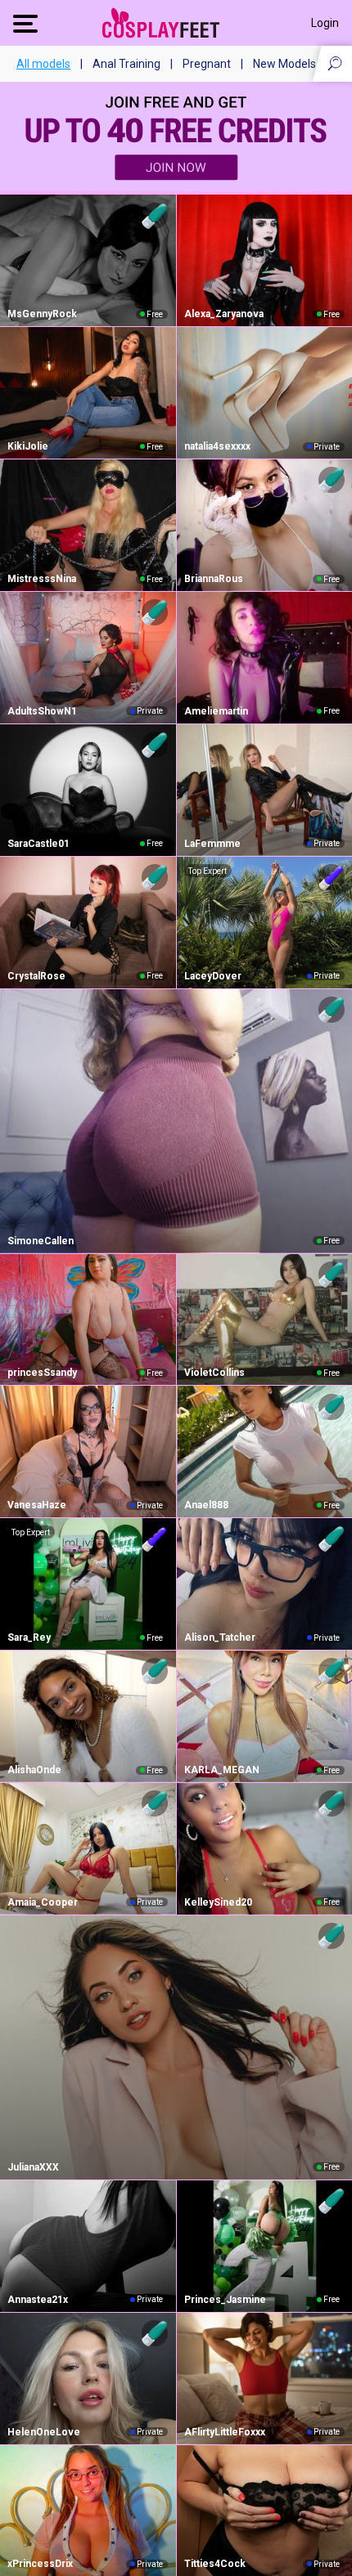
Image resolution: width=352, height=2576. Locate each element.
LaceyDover (213, 976)
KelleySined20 (218, 1902)
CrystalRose (36, 976)
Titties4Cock (215, 2564)
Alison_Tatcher (220, 1637)
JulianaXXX (33, 2167)
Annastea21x (38, 2300)
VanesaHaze (37, 1505)
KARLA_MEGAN (222, 1770)
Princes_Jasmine (225, 2300)
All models (43, 64)
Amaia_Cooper (43, 1902)
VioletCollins (214, 1373)
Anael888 (206, 1505)
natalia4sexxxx (217, 446)
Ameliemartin (216, 711)
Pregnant (207, 64)
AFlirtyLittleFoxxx (225, 2432)
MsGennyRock (42, 314)
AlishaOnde (34, 1770)
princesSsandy (42, 1373)
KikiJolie (28, 446)
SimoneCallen (41, 1241)
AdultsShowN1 (42, 711)
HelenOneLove (44, 2432)
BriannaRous (214, 579)
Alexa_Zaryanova (224, 314)
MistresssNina (42, 579)
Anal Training (126, 64)
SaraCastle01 (38, 844)
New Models (284, 64)
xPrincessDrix (40, 2564)
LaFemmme (212, 844)
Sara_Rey (29, 1637)
